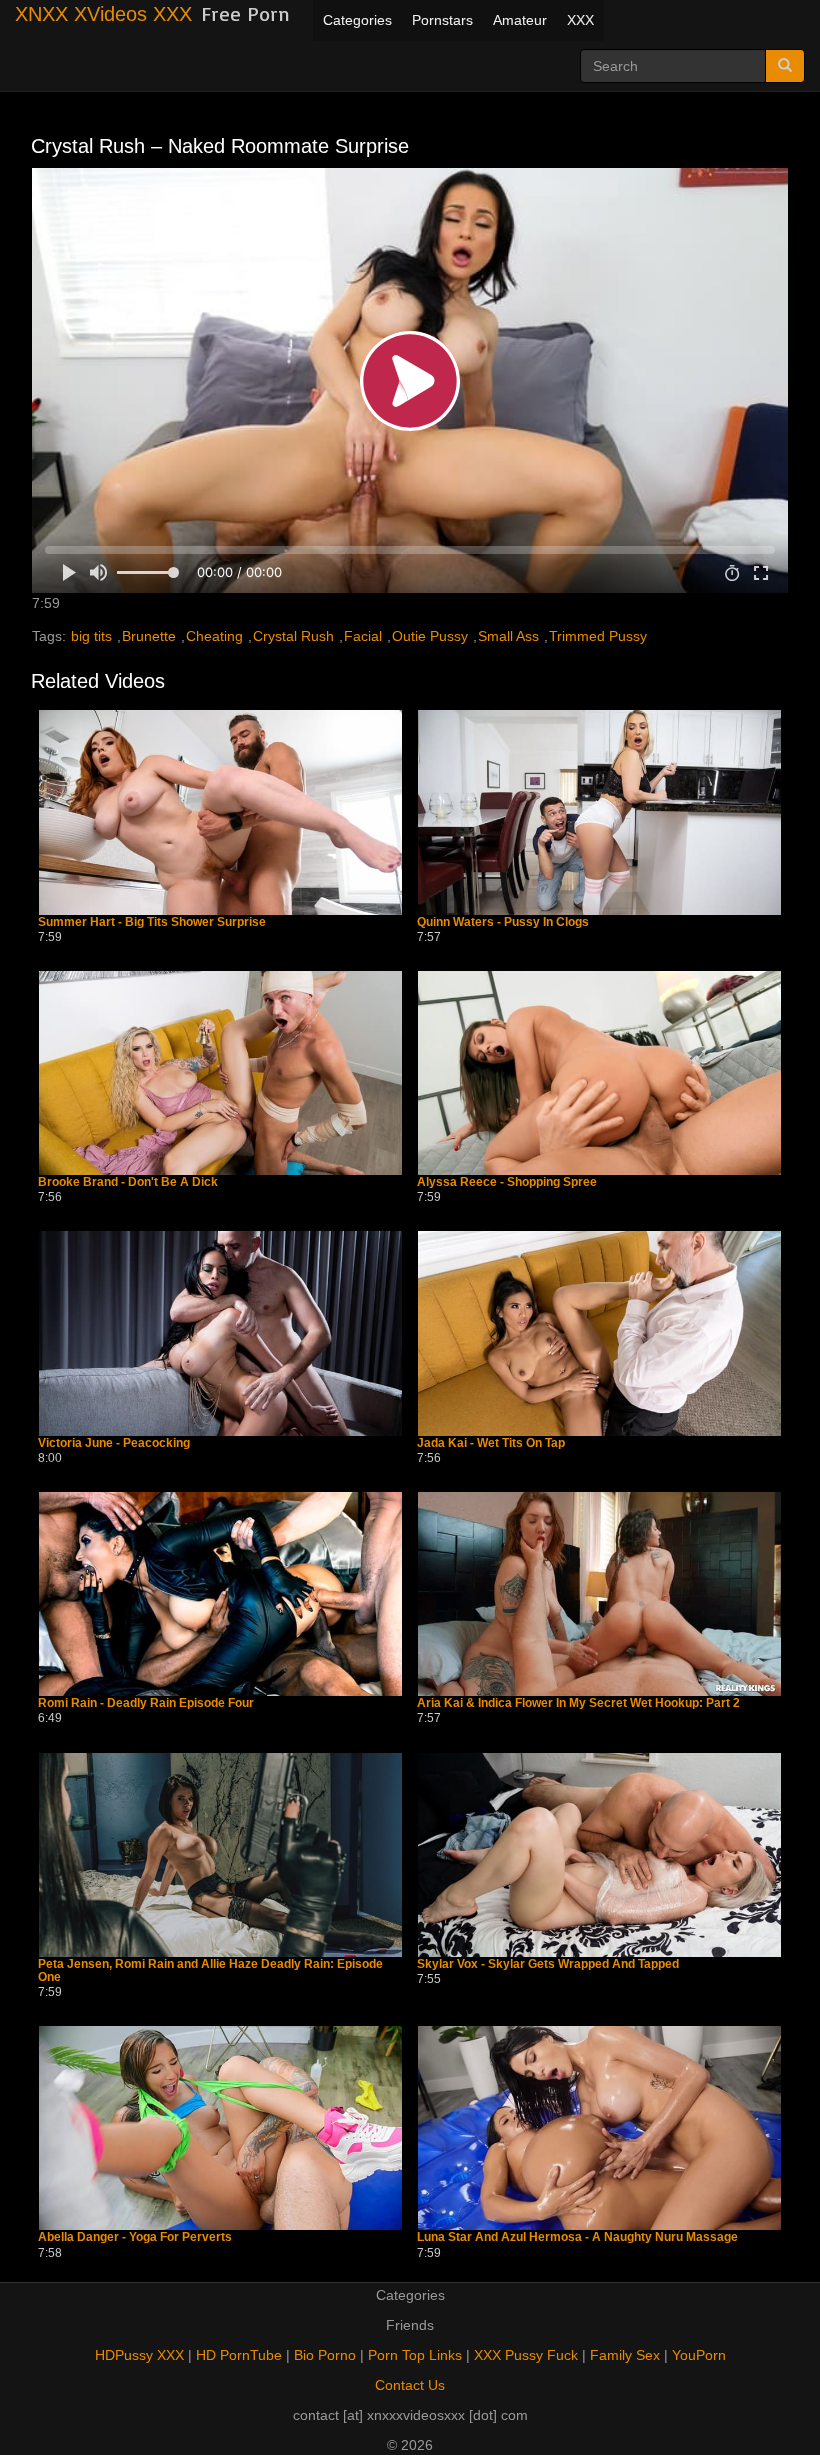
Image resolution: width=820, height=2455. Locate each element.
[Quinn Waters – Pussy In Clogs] (599, 812)
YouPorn (699, 2355)
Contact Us (410, 2385)
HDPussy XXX (139, 2355)
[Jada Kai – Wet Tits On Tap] (599, 1333)
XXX (580, 20)
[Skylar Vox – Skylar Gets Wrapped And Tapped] (599, 1855)
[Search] (785, 66)
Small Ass (508, 636)
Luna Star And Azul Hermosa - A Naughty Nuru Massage (577, 2237)
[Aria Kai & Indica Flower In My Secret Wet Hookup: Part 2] (599, 1594)
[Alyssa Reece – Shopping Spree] (599, 1073)
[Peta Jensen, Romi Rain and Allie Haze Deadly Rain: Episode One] (220, 1855)
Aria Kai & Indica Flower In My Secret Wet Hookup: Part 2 (578, 1703)
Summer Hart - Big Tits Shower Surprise (152, 922)
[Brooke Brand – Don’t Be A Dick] (220, 1073)
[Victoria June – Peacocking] (220, 1333)
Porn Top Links (415, 2355)
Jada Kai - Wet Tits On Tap (491, 1443)
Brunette (149, 636)
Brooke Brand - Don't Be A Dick (128, 1182)
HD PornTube (239, 2355)
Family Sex (625, 2355)
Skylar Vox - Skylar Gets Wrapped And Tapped (548, 1964)
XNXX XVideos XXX (103, 14)
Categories (357, 20)
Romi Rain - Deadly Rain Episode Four (146, 1703)
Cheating (214, 636)
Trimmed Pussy (598, 636)
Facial (363, 636)
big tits (91, 636)
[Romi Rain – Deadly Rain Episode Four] (220, 1594)
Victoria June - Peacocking (114, 1443)
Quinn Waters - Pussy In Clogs (503, 922)
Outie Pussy (430, 636)
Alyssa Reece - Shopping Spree (507, 1182)
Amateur (520, 20)
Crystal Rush (293, 636)
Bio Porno (325, 2355)
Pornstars (442, 20)
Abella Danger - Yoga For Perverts (135, 2237)
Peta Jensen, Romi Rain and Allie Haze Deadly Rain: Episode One (210, 1971)
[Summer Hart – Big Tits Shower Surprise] (220, 812)
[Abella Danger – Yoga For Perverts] (220, 2128)
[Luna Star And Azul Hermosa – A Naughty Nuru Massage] (599, 2128)
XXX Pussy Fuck (526, 2355)
